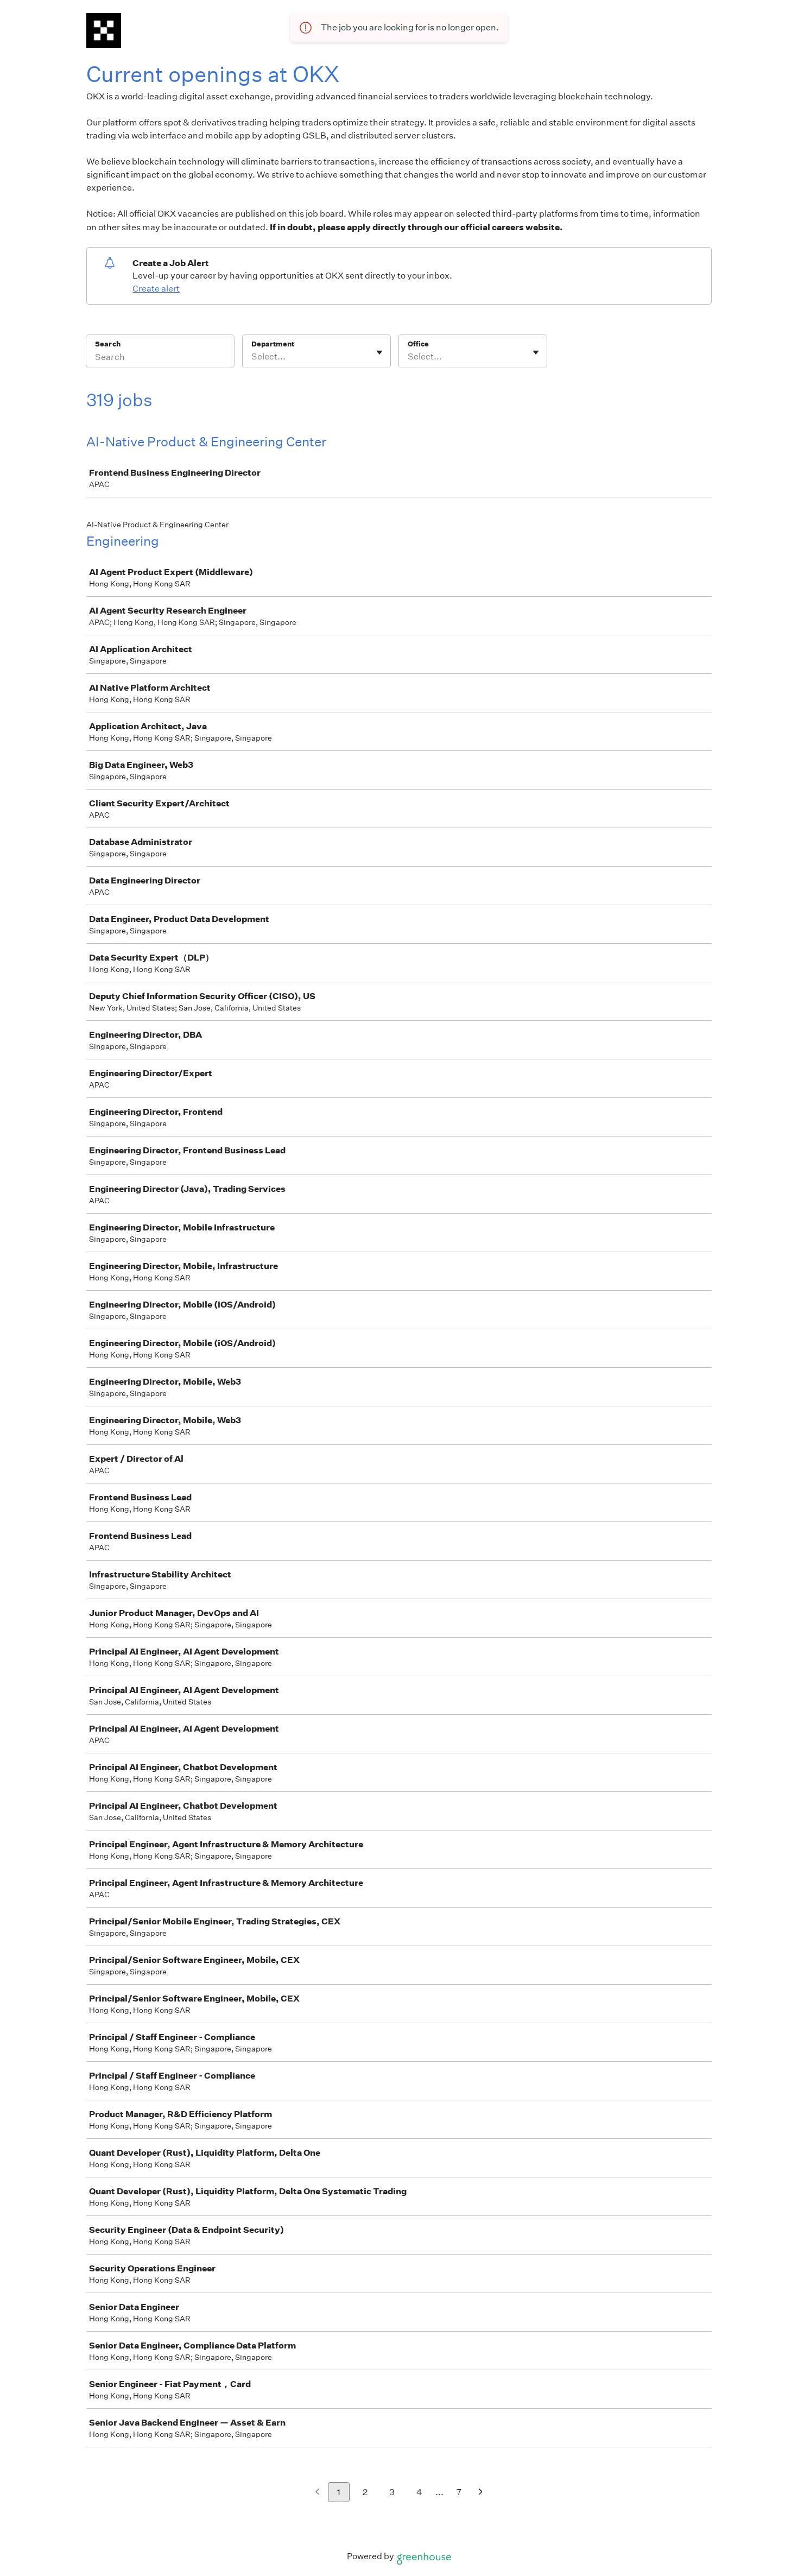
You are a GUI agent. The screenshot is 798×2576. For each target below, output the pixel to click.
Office (418, 344)
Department (273, 344)
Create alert (156, 289)
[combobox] (252, 357)
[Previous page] (317, 2493)
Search (108, 344)
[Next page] (481, 2493)
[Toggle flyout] (379, 352)
